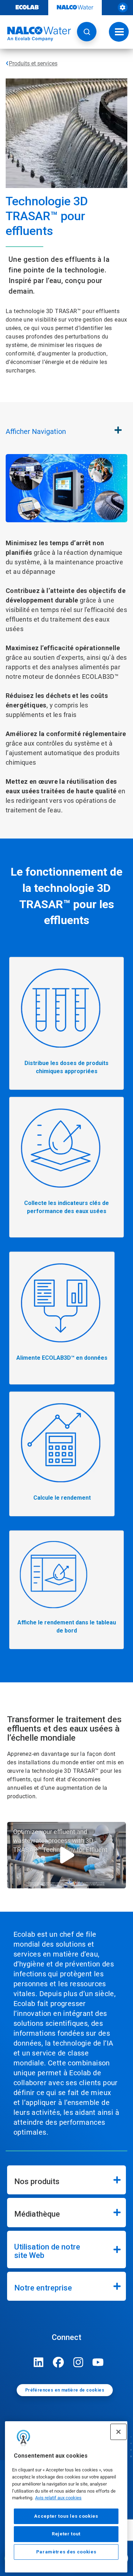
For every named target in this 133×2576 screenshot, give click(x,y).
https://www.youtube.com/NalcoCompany (98, 2362)
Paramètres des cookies (66, 2552)
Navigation (36, 431)
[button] (87, 32)
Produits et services (33, 63)
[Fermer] (118, 2432)
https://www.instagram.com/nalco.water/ (78, 2362)
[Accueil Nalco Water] (35, 34)
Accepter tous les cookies (66, 2516)
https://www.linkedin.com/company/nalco (39, 2362)
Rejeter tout (66, 2534)
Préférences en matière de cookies (65, 2390)
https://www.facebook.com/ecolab (59, 2362)
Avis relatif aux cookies (58, 2498)
